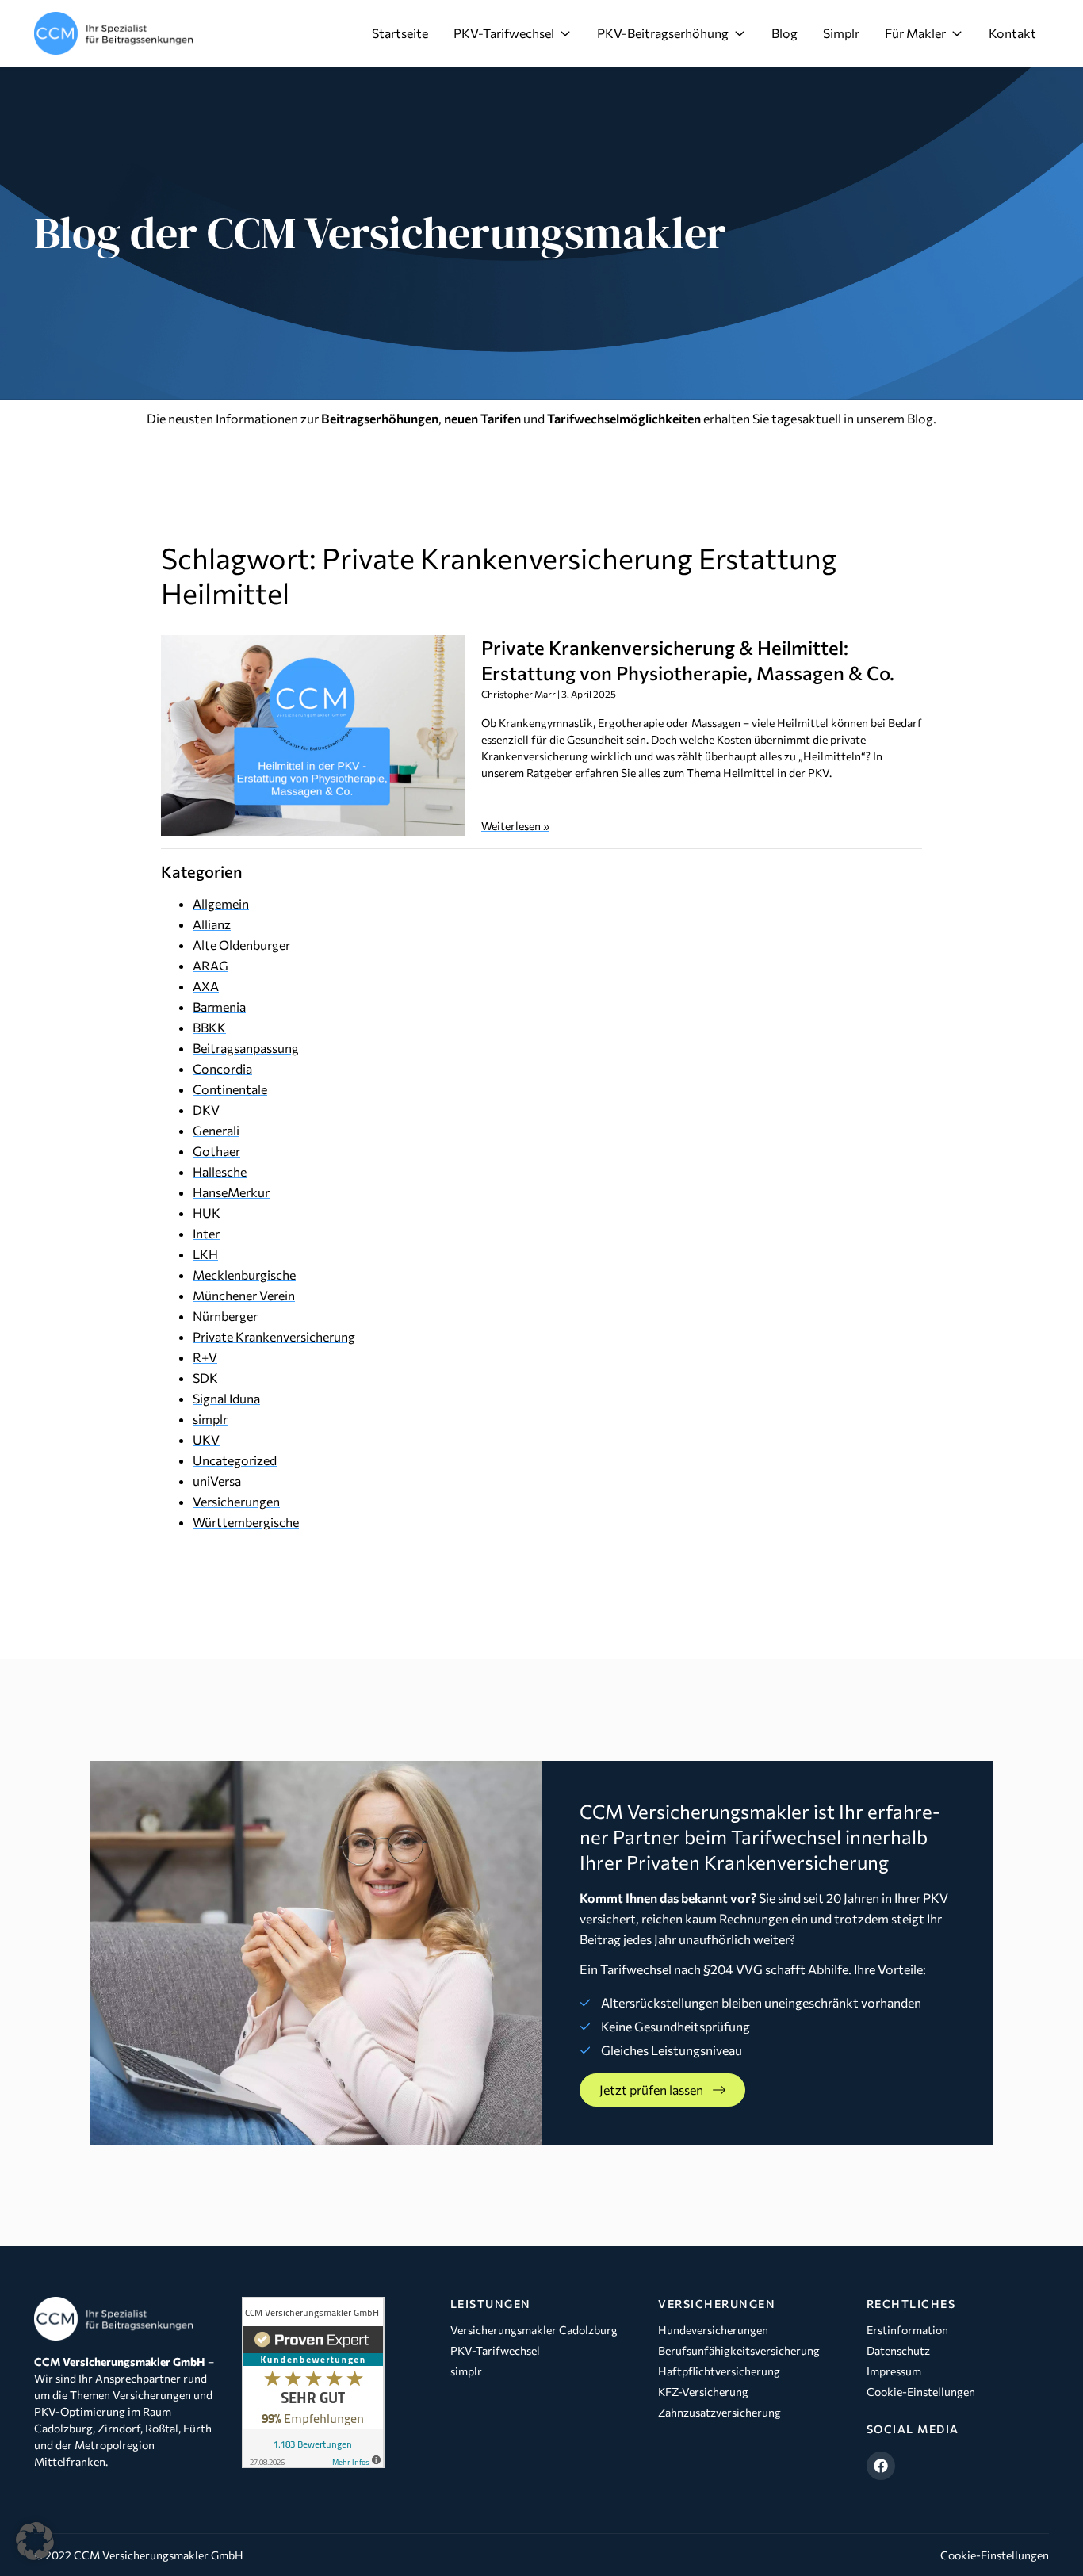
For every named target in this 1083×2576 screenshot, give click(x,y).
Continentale (230, 1089)
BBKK (209, 1027)
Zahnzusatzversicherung (719, 2412)
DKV (206, 1110)
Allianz (212, 924)
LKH (205, 1254)
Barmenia (219, 1007)
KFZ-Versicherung (703, 2392)
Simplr (841, 33)
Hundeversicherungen (713, 2330)
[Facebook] (881, 2466)
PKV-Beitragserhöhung (663, 33)
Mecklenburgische (244, 1275)
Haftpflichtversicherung (719, 2371)
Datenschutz (898, 2350)
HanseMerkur (231, 1192)
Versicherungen (236, 1501)
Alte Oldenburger (241, 945)
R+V (205, 1357)
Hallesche (220, 1171)
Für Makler (915, 33)
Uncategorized (235, 1460)
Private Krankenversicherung (274, 1336)
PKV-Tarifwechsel (504, 33)
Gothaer (216, 1151)
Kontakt (1012, 33)
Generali (216, 1130)
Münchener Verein (244, 1295)
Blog (785, 33)
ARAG (210, 965)
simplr (210, 1419)
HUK (207, 1213)
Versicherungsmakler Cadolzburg (534, 2330)
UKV (206, 1439)
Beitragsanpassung (246, 1048)
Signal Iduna (226, 1398)
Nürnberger (225, 1316)
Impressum (894, 2371)
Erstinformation (907, 2330)
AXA (206, 986)
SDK (205, 1378)
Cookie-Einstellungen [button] (995, 2555)
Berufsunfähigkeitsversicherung (739, 2350)
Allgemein (221, 903)
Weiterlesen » (515, 826)
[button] (35, 2541)
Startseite (400, 33)
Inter (206, 1233)
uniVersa (217, 1481)
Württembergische (246, 1522)
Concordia (222, 1068)
